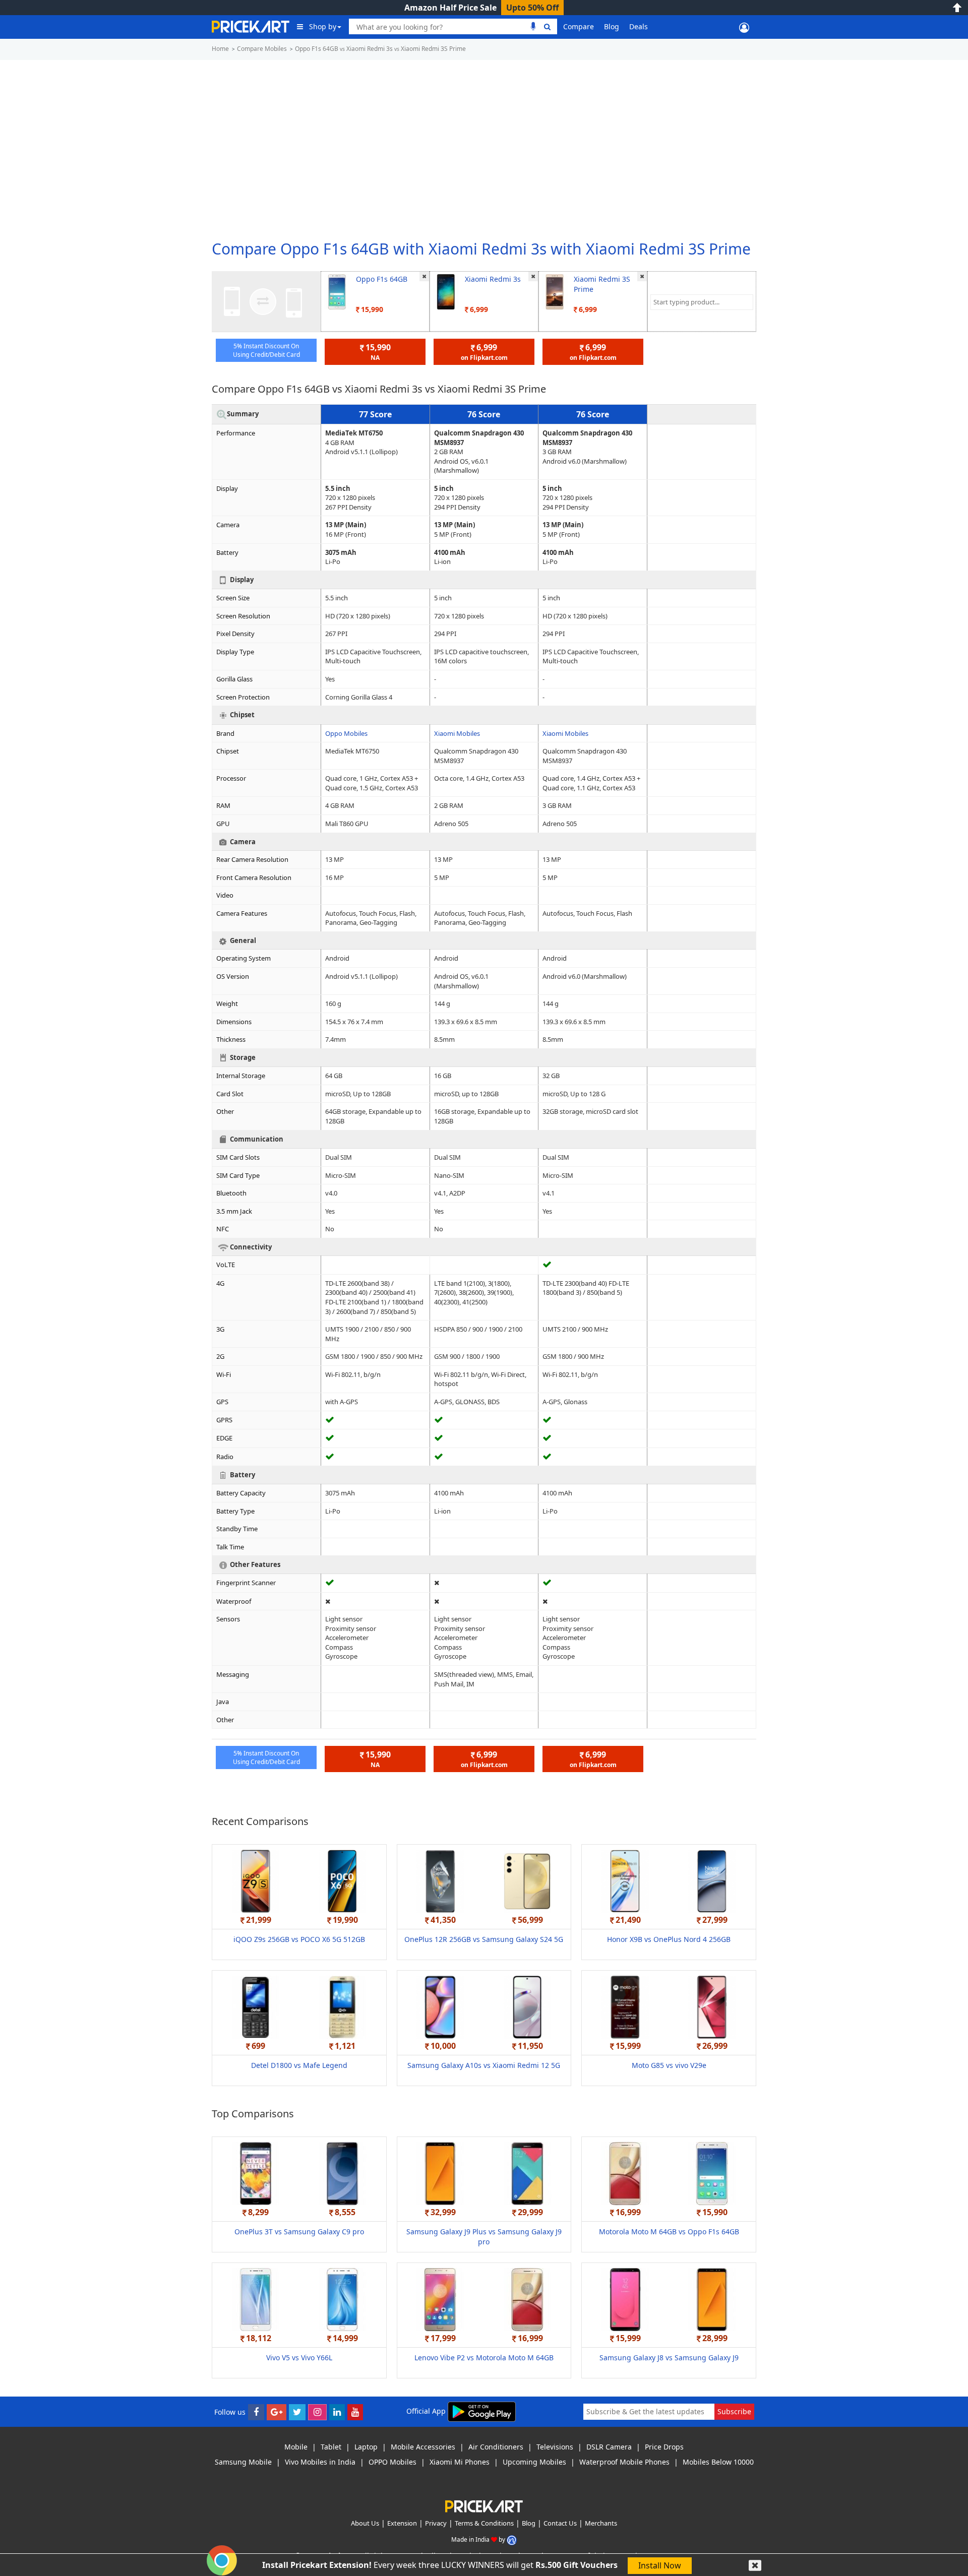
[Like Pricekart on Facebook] (256, 2412)
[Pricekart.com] (251, 25)
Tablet (331, 2447)
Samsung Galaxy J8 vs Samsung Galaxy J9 (669, 2358)
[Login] (744, 27)
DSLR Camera (609, 2447)
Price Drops (664, 2447)
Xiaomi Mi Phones (460, 2462)
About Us (365, 2523)
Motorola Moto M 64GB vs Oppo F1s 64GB (669, 2232)
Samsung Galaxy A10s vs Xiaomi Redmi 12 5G (484, 2065)
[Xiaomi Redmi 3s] (446, 291)
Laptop (366, 2447)
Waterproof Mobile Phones (624, 2462)
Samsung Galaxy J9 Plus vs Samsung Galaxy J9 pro (484, 2237)
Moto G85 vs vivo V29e (669, 2065)
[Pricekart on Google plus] (277, 2412)
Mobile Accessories (423, 2447)
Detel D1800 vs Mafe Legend (299, 2065)
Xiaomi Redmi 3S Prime (602, 284)
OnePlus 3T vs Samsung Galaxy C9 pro (299, 2232)
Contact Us (560, 2523)
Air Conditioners (496, 2447)
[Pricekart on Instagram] (317, 2412)
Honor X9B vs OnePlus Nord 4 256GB (669, 1939)
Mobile (296, 2447)
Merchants (601, 2523)
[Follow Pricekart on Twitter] (297, 2412)
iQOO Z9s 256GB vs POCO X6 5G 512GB (299, 1939)
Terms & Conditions (484, 2523)
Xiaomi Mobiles (457, 733)
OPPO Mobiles (392, 2462)
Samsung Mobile (243, 2462)
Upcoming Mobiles (534, 2462)
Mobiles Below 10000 (718, 2462)
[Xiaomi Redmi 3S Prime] (555, 291)
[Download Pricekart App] (482, 2411)
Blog (612, 26)
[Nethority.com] (512, 2539)
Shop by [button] (323, 26)
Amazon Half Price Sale (450, 8)
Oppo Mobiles (346, 733)
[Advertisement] (484, 146)
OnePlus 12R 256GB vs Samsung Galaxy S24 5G (484, 1939)
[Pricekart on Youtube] (355, 2412)
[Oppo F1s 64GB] (337, 291)
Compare (579, 26)
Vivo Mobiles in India (320, 2462)
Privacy (436, 2523)
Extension (402, 2523)
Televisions (555, 2447)
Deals (639, 26)
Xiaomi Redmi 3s (493, 279)
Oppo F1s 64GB (382, 279)
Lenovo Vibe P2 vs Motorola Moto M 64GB (484, 2358)
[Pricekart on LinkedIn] (337, 2412)
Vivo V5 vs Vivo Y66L (299, 2358)
